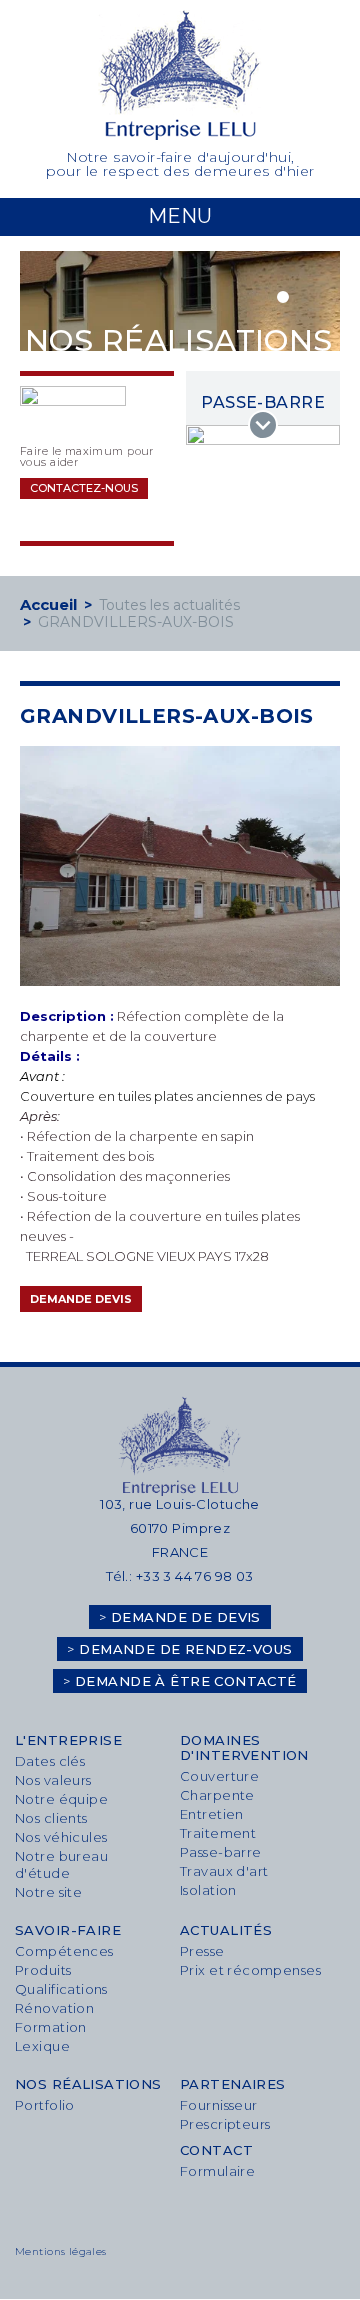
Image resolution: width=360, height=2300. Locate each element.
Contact (216, 2150)
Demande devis (81, 1299)
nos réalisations (88, 2084)
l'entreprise (68, 1740)
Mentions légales (61, 2252)
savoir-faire (68, 1930)
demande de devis (180, 1617)
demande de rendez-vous (179, 1649)
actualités (226, 1930)
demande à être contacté (180, 1681)
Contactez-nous (84, 488)
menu (180, 216)
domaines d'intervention (244, 1748)
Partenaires (233, 2084)
